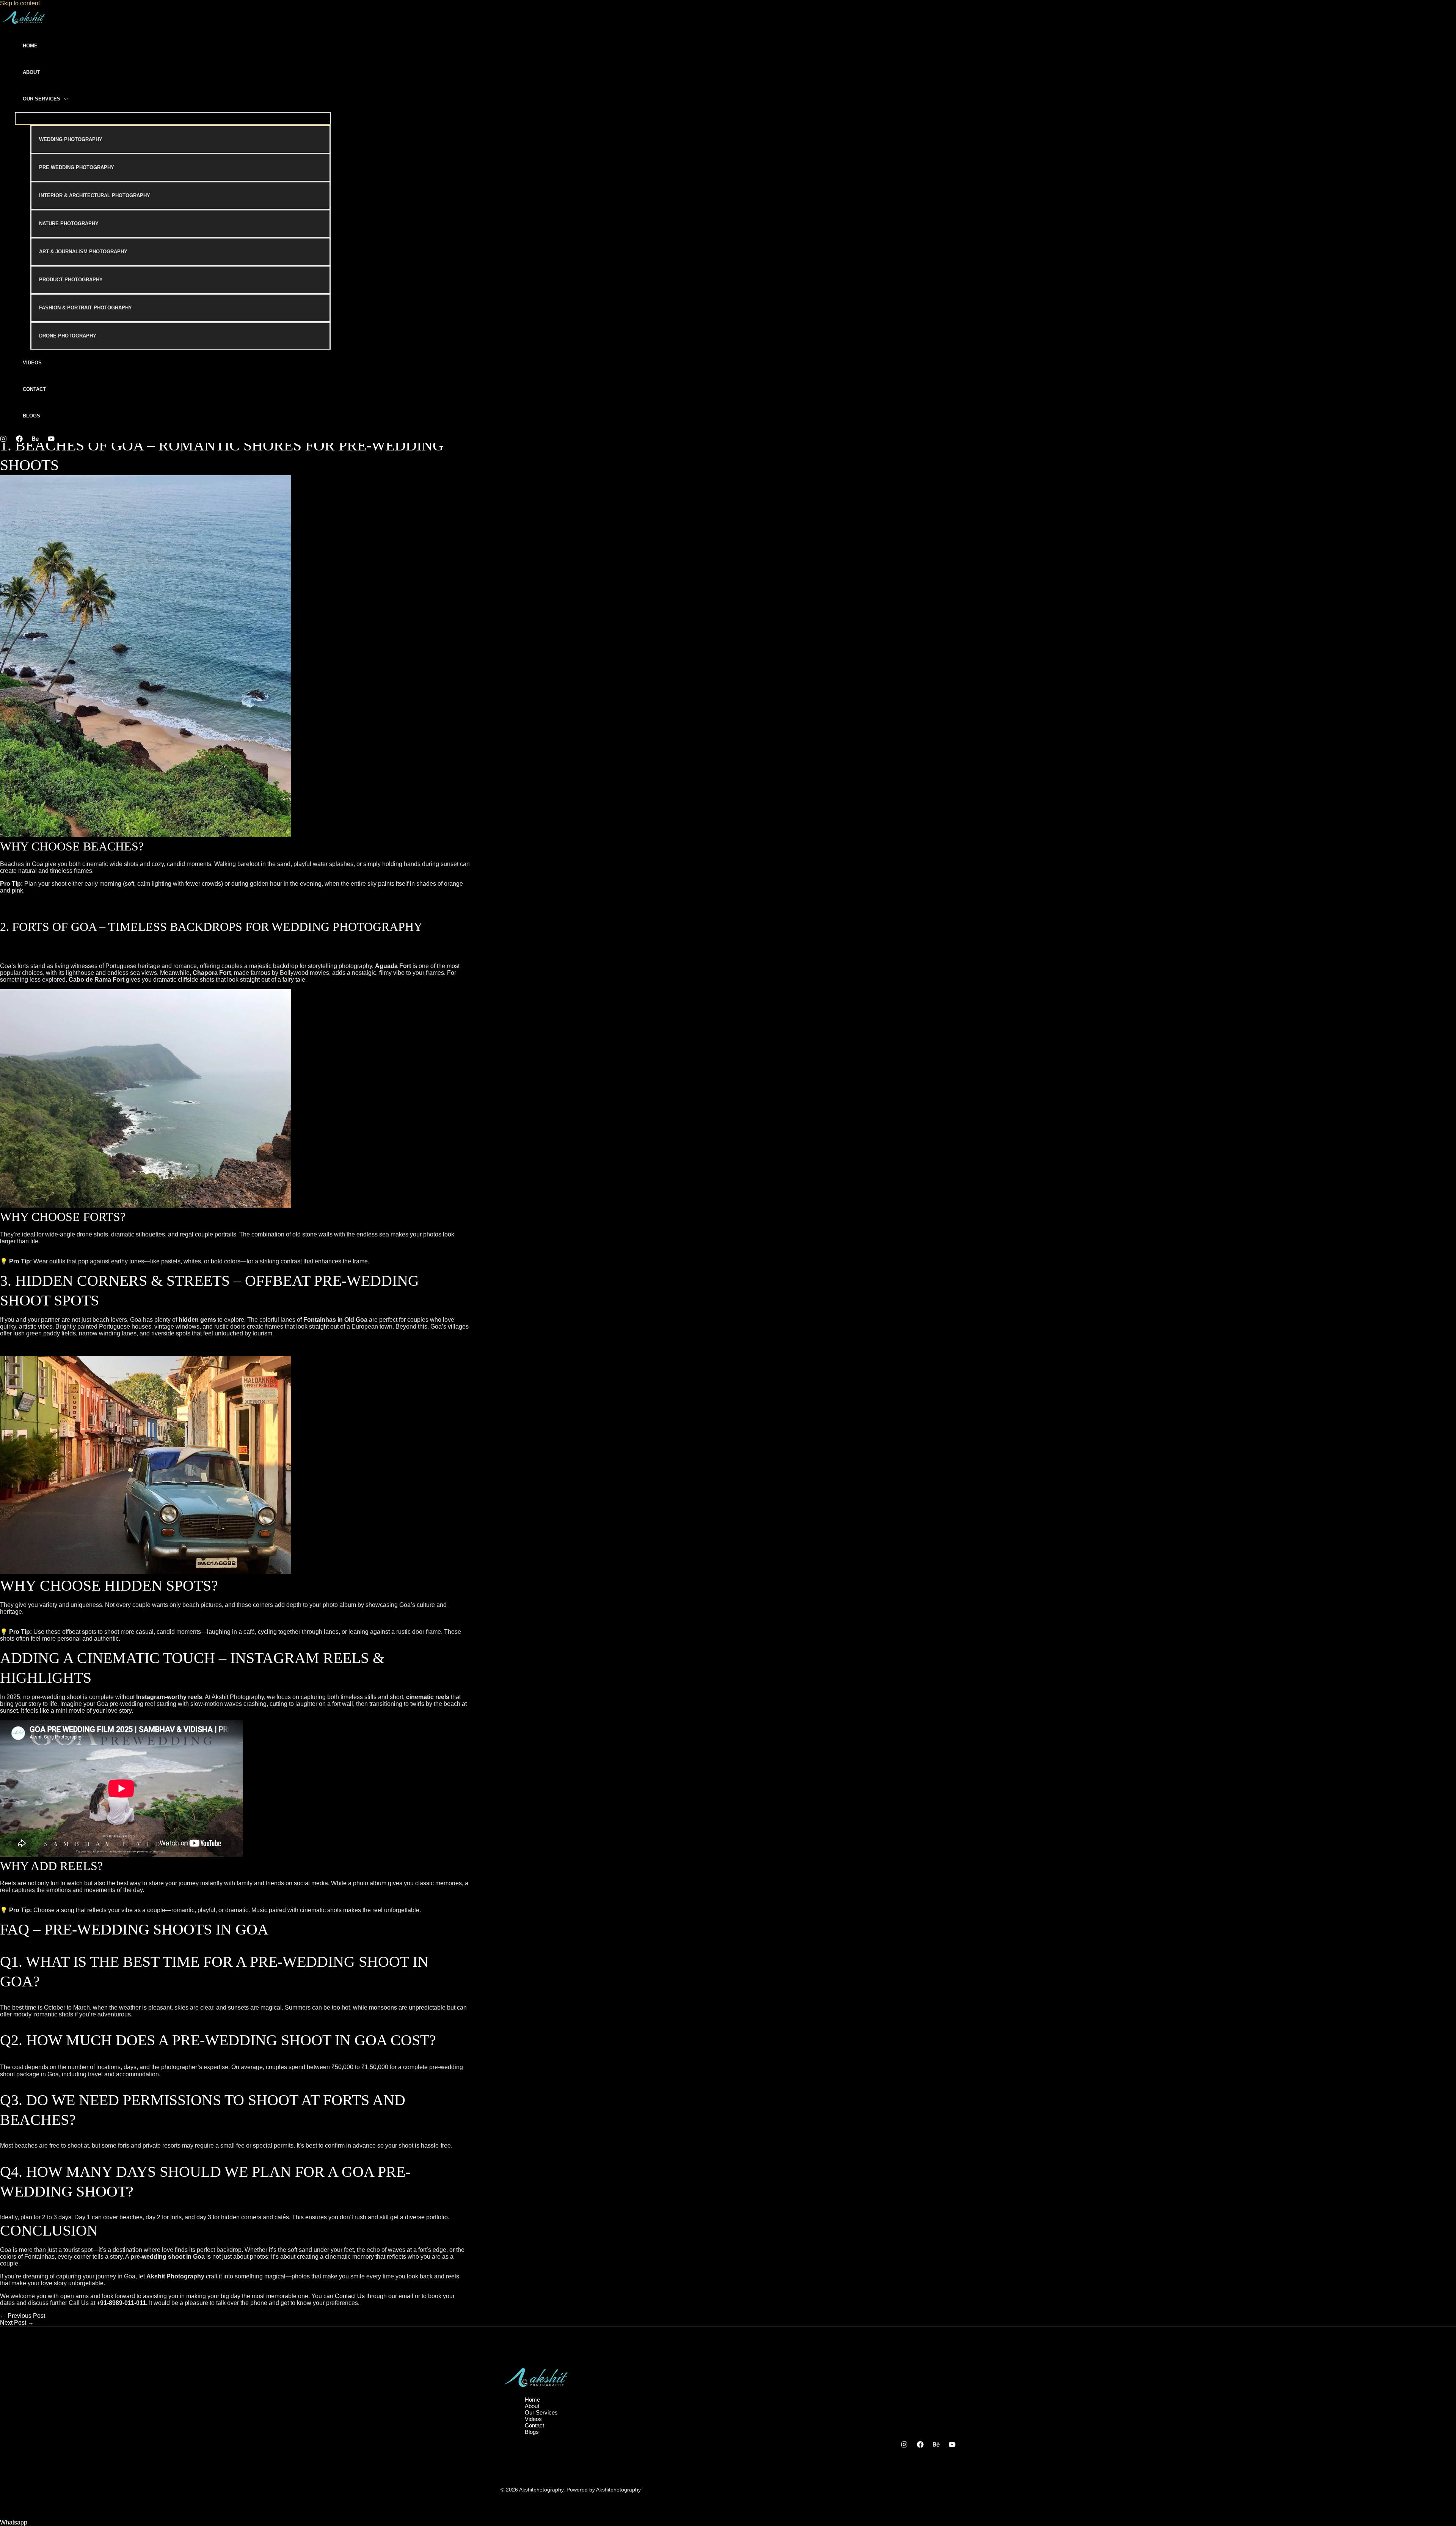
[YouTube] (51, 440)
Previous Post (23, 2316)
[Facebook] (19, 440)
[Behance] (35, 440)
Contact (34, 389)
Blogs (31, 416)
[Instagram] (3, 440)
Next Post (17, 2323)
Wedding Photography (71, 139)
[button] (14, 2522)
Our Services (42, 99)
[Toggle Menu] (173, 118)
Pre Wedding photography (77, 167)
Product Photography (71, 280)
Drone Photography (68, 336)
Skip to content (20, 3)
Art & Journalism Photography (83, 252)
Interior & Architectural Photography (95, 195)
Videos (32, 363)
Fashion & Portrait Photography (86, 308)
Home (30, 46)
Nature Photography (69, 224)
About (31, 72)
